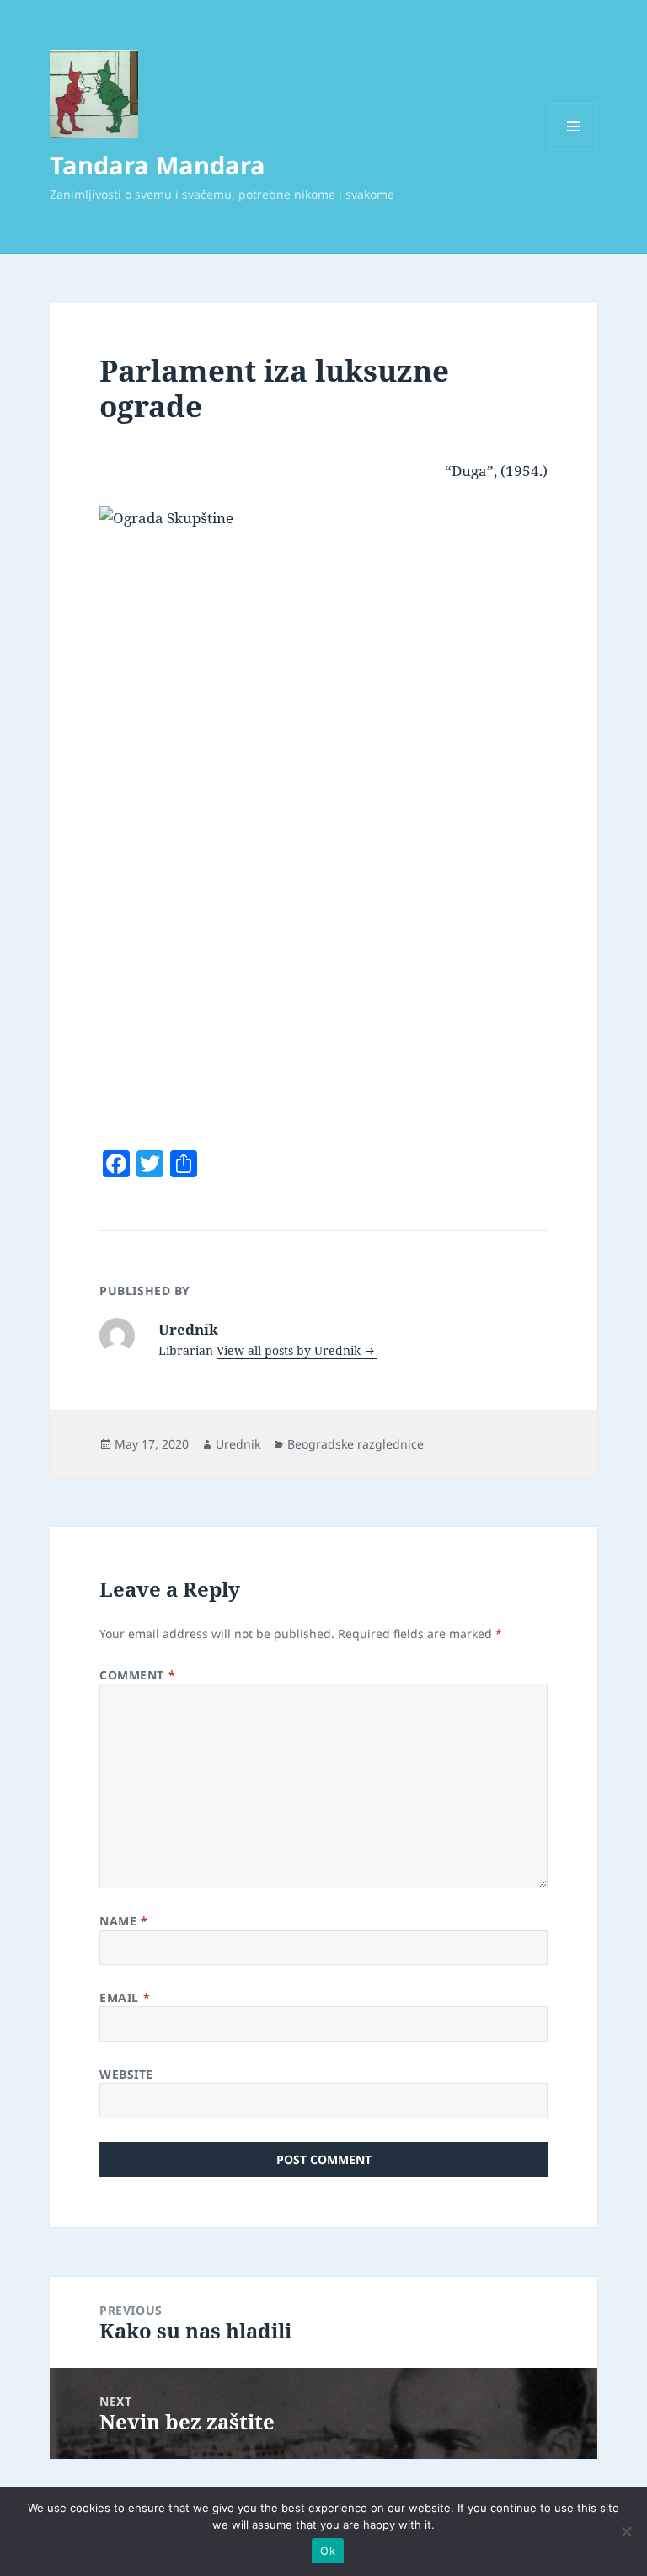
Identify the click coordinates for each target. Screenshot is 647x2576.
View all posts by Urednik (290, 1350)
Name (123, 1921)
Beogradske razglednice (356, 1444)
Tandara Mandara (158, 165)
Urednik (238, 1444)
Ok (328, 2551)
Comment (137, 1675)
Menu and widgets (574, 150)
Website (126, 2074)
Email (125, 1998)
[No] (626, 2531)
